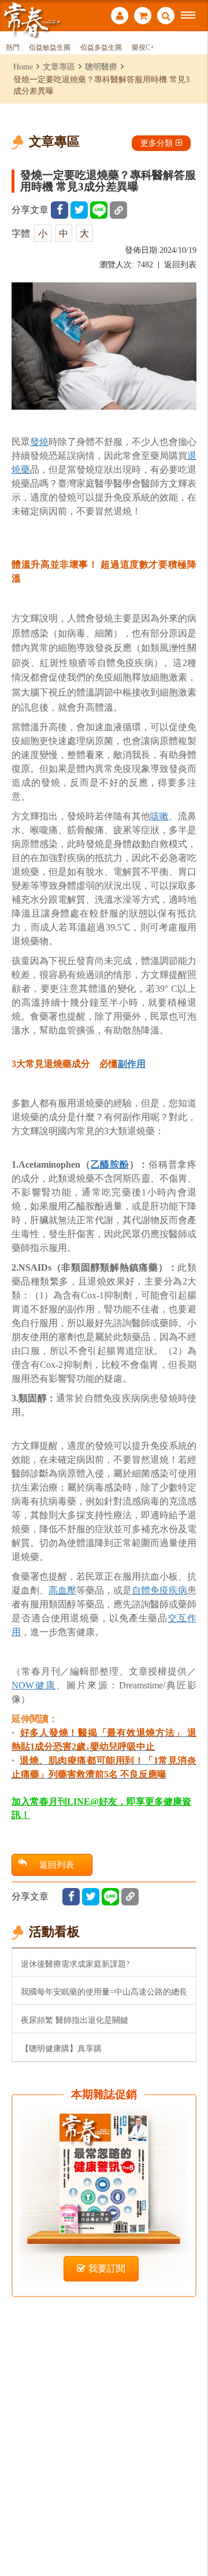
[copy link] (118, 210)
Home (23, 67)
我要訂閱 (107, 2268)
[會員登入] (120, 17)
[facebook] (60, 210)
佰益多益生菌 (101, 48)
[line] (99, 210)
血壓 (67, 1590)
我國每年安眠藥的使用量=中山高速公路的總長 (104, 1992)
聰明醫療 (101, 67)
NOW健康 (34, 1685)
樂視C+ (143, 48)
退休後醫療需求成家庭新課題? (75, 1964)
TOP (191, 2529)
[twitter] (79, 210)
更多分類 (157, 143)
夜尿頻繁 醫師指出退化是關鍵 (75, 2020)
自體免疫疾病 (159, 1590)
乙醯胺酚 (110, 1164)
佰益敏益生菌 (50, 48)
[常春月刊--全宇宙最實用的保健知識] (32, 19)
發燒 (39, 442)
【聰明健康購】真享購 (61, 2048)
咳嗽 (159, 816)
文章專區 (59, 67)
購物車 (143, 17)
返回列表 (180, 265)
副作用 (132, 1064)
